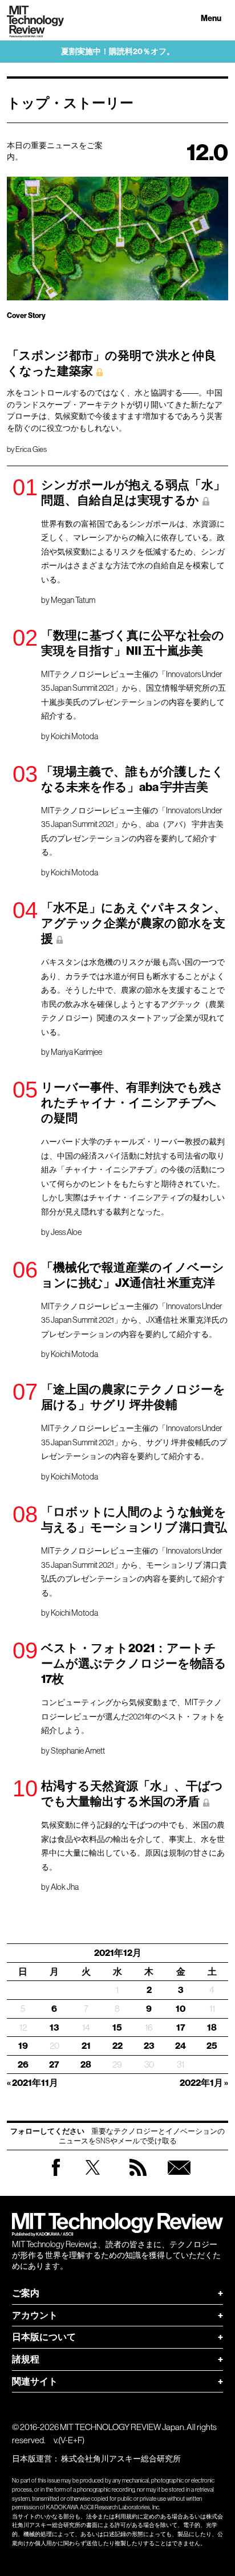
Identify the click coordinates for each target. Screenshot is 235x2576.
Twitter (93, 2178)
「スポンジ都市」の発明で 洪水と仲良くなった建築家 (112, 363)
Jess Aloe (66, 1232)
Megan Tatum (73, 600)
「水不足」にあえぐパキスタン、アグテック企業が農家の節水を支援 (133, 923)
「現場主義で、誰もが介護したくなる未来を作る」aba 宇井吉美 (133, 779)
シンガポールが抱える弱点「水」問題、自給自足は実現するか (133, 493)
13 (54, 2027)
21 (86, 2046)
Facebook (56, 2176)
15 (117, 2027)
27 (54, 2065)
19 (23, 2046)
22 (117, 2046)
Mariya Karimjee (76, 1052)
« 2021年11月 (33, 2083)
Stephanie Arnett (78, 1751)
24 (181, 2046)
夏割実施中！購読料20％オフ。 (118, 52)
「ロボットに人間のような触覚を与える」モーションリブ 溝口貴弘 (134, 1520)
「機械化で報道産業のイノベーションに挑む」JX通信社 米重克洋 (133, 1275)
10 (181, 2009)
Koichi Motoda (74, 736)
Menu (211, 19)
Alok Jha (65, 1887)
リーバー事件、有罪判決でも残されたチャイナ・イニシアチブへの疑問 (132, 1103)
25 (212, 2046)
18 (212, 2027)
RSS (138, 2178)
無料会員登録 (179, 2178)
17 (181, 2027)
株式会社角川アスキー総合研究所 (121, 2459)
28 (86, 2065)
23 (149, 2046)
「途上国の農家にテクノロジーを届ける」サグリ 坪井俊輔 (133, 1397)
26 (23, 2065)
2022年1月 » (204, 2083)
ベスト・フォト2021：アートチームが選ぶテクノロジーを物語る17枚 (134, 1664)
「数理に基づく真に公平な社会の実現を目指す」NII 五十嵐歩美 (133, 643)
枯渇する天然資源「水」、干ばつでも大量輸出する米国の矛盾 (132, 1794)
